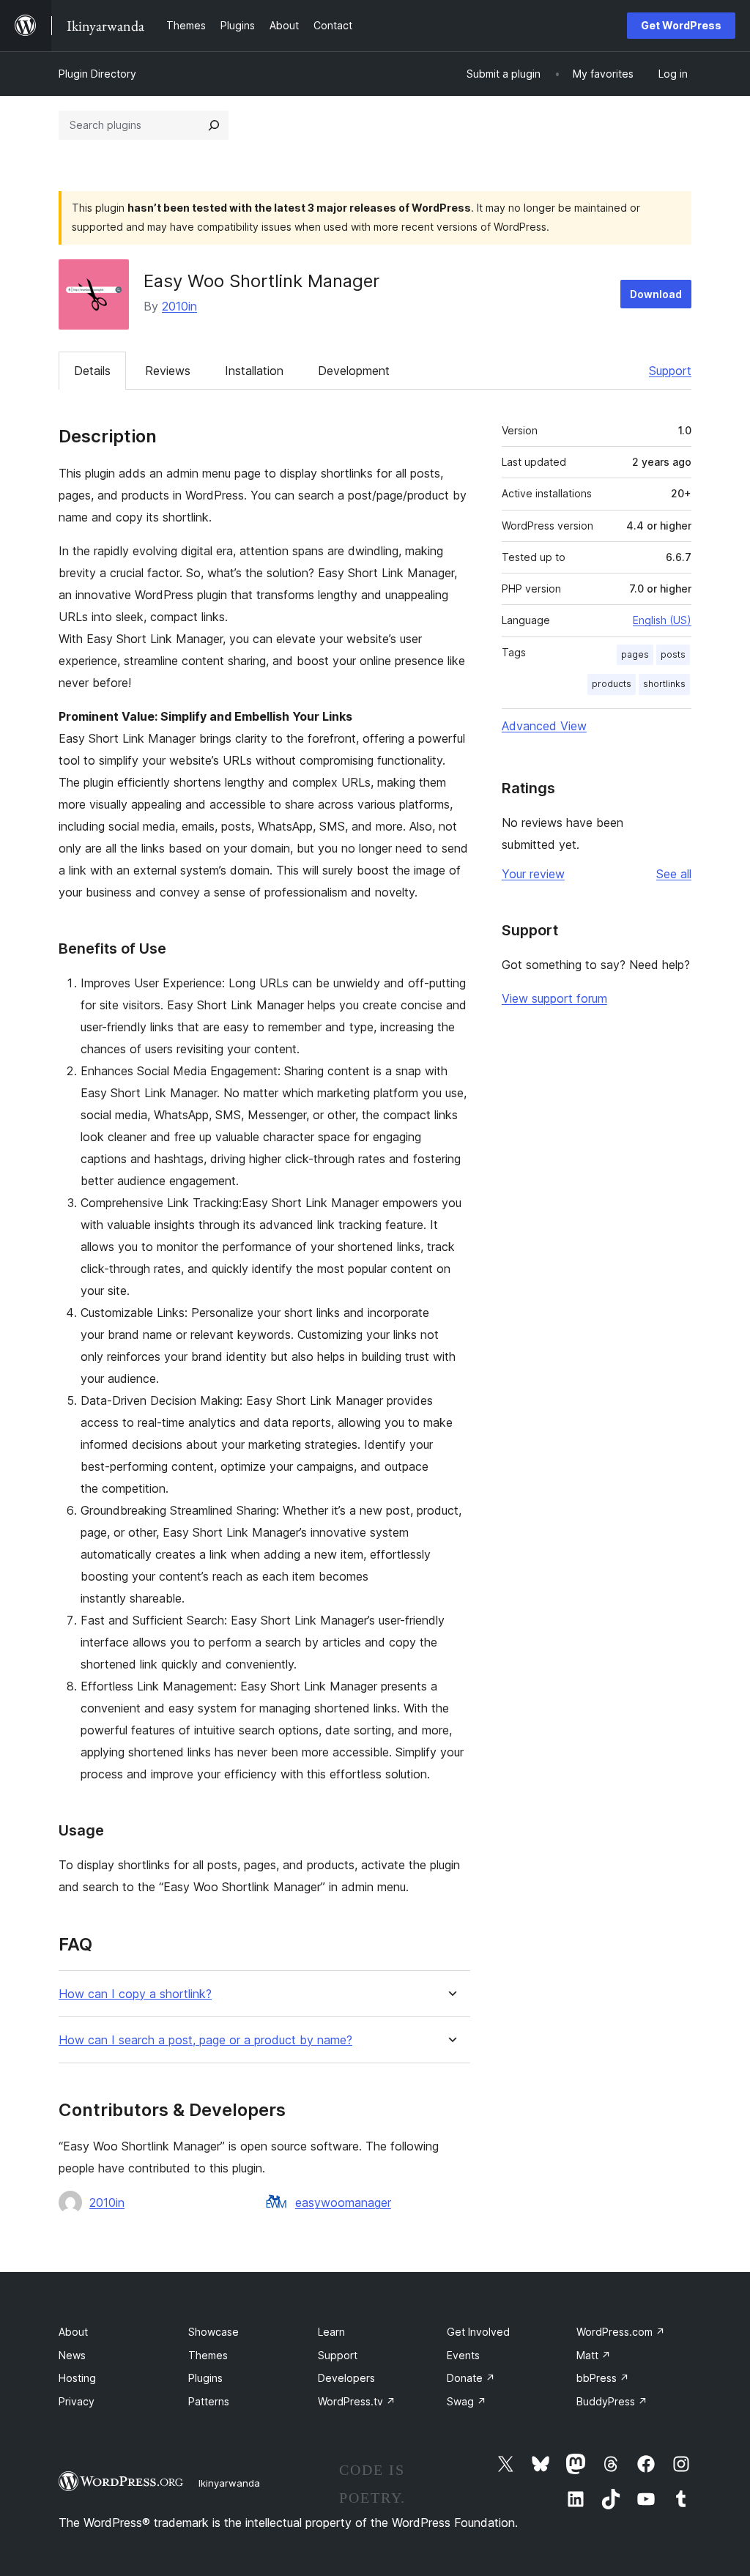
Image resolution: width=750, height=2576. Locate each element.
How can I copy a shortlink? (135, 1994)
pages (635, 654)
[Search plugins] (214, 125)
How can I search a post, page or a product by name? (205, 2040)
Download (656, 294)
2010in (179, 306)
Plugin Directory (97, 74)
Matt (594, 2355)
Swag (467, 2401)
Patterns (209, 2401)
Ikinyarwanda (229, 2483)
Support (670, 371)
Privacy (77, 2401)
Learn (331, 2332)
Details (92, 371)
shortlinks (664, 684)
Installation (254, 371)
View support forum (554, 998)
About (73, 2332)
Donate (471, 2378)
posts (673, 654)
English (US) (662, 620)
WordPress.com (621, 2332)
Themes (208, 2355)
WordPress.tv (357, 2401)
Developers (346, 2378)
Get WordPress (681, 25)
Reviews (168, 371)
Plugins (205, 2378)
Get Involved (478, 2332)
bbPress (603, 2378)
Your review (533, 874)
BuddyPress (612, 2401)
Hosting (77, 2378)
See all (674, 874)
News (72, 2355)
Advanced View (544, 726)
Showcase (214, 2332)
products (612, 684)
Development (354, 371)
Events (463, 2355)
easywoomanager (343, 2202)
